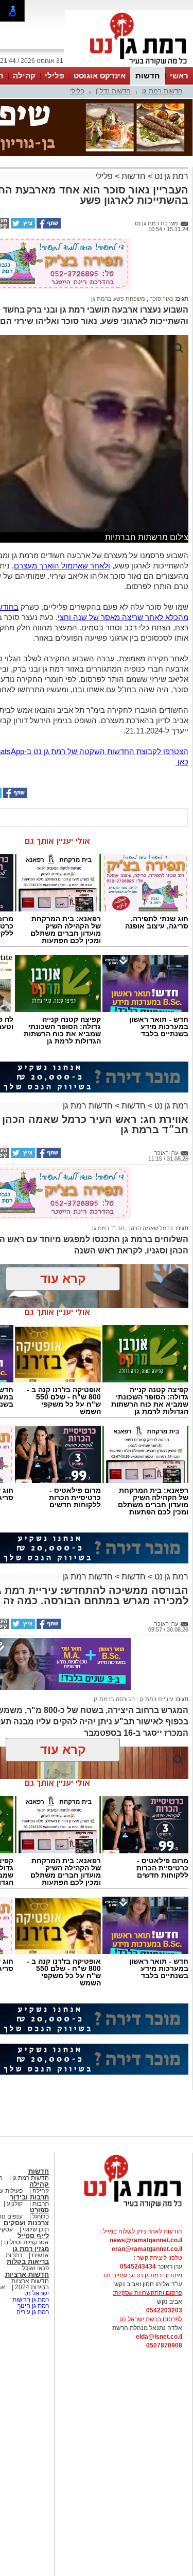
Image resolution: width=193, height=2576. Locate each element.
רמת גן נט (170, 176)
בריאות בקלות (28, 2262)
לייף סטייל (33, 2236)
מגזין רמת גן (31, 2249)
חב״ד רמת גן (108, 1228)
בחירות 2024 (32, 2287)
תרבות (41, 2204)
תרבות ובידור (29, 2197)
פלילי (55, 76)
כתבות (14, 2255)
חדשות (148, 76)
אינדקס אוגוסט (100, 76)
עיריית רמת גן (155, 1699)
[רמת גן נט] (124, 2209)
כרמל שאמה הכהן (150, 1228)
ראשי (179, 76)
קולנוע (15, 2204)
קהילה (24, 76)
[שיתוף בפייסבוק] (48, 226)
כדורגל (40, 2216)
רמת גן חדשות (30, 2300)
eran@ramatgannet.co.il (147, 2249)
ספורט (39, 2210)
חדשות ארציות (27, 2275)
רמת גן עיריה (33, 2312)
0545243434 (138, 2267)
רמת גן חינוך (32, 2306)
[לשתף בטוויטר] (22, 226)
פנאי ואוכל (36, 2268)
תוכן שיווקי (36, 2229)
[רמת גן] (129, 66)
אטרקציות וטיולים (26, 2242)
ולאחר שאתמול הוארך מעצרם (62, 566)
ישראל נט (36, 2293)
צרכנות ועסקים (26, 2223)
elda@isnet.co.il (159, 2337)
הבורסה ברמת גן (114, 1699)
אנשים (40, 2255)
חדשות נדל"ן (113, 91)
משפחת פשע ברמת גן (118, 299)
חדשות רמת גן (162, 91)
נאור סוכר (161, 299)
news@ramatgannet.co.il (146, 2240)
